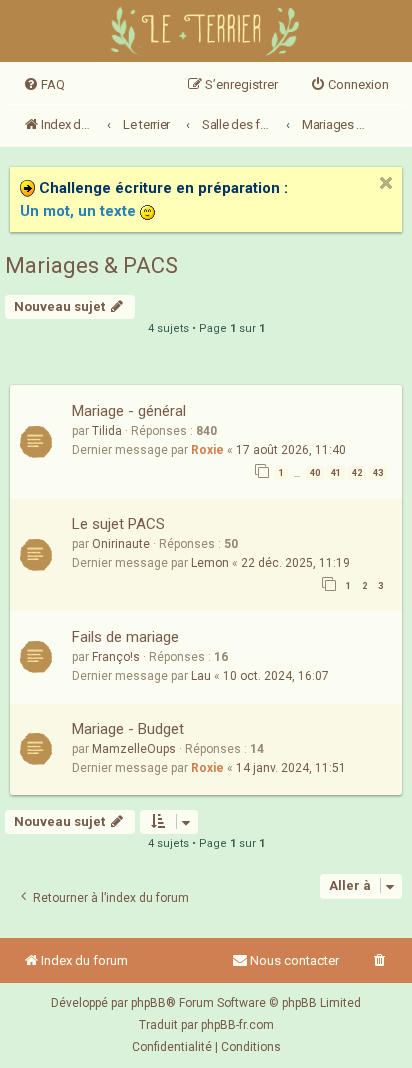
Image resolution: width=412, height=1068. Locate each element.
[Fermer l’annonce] (386, 183)
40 (315, 473)
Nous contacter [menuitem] (294, 960)
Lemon (210, 563)
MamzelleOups (134, 749)
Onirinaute (121, 544)
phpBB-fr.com (237, 1025)
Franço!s (116, 657)
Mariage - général (129, 411)
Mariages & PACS (91, 265)
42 (357, 473)
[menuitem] (44, 85)
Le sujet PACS (118, 524)
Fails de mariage (125, 637)
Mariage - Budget (128, 729)
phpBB (148, 1003)
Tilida (107, 431)
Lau (201, 676)
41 (336, 473)
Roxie (207, 450)
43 (378, 473)
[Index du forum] (206, 33)
